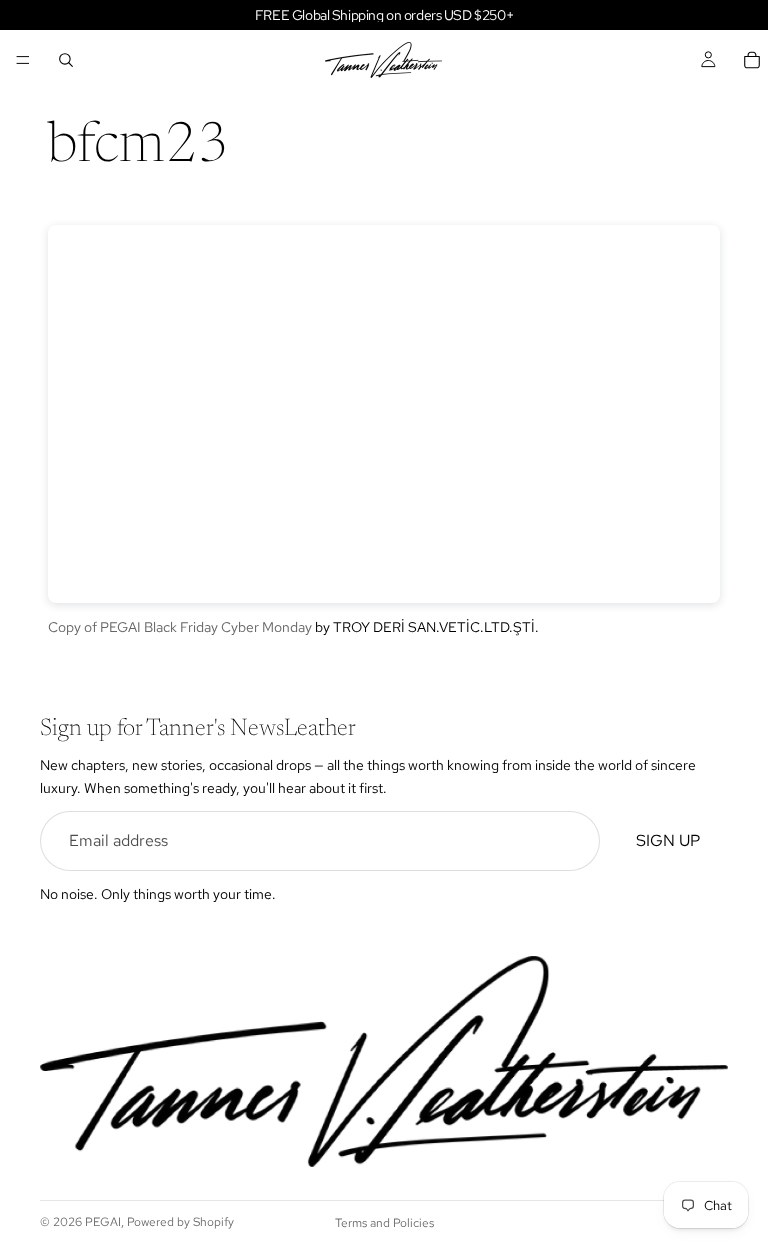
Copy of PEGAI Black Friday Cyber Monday (180, 627)
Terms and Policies (384, 1223)
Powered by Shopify (180, 1222)
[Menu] (23, 60)
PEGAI (103, 1222)
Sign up (668, 840)
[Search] (66, 60)
